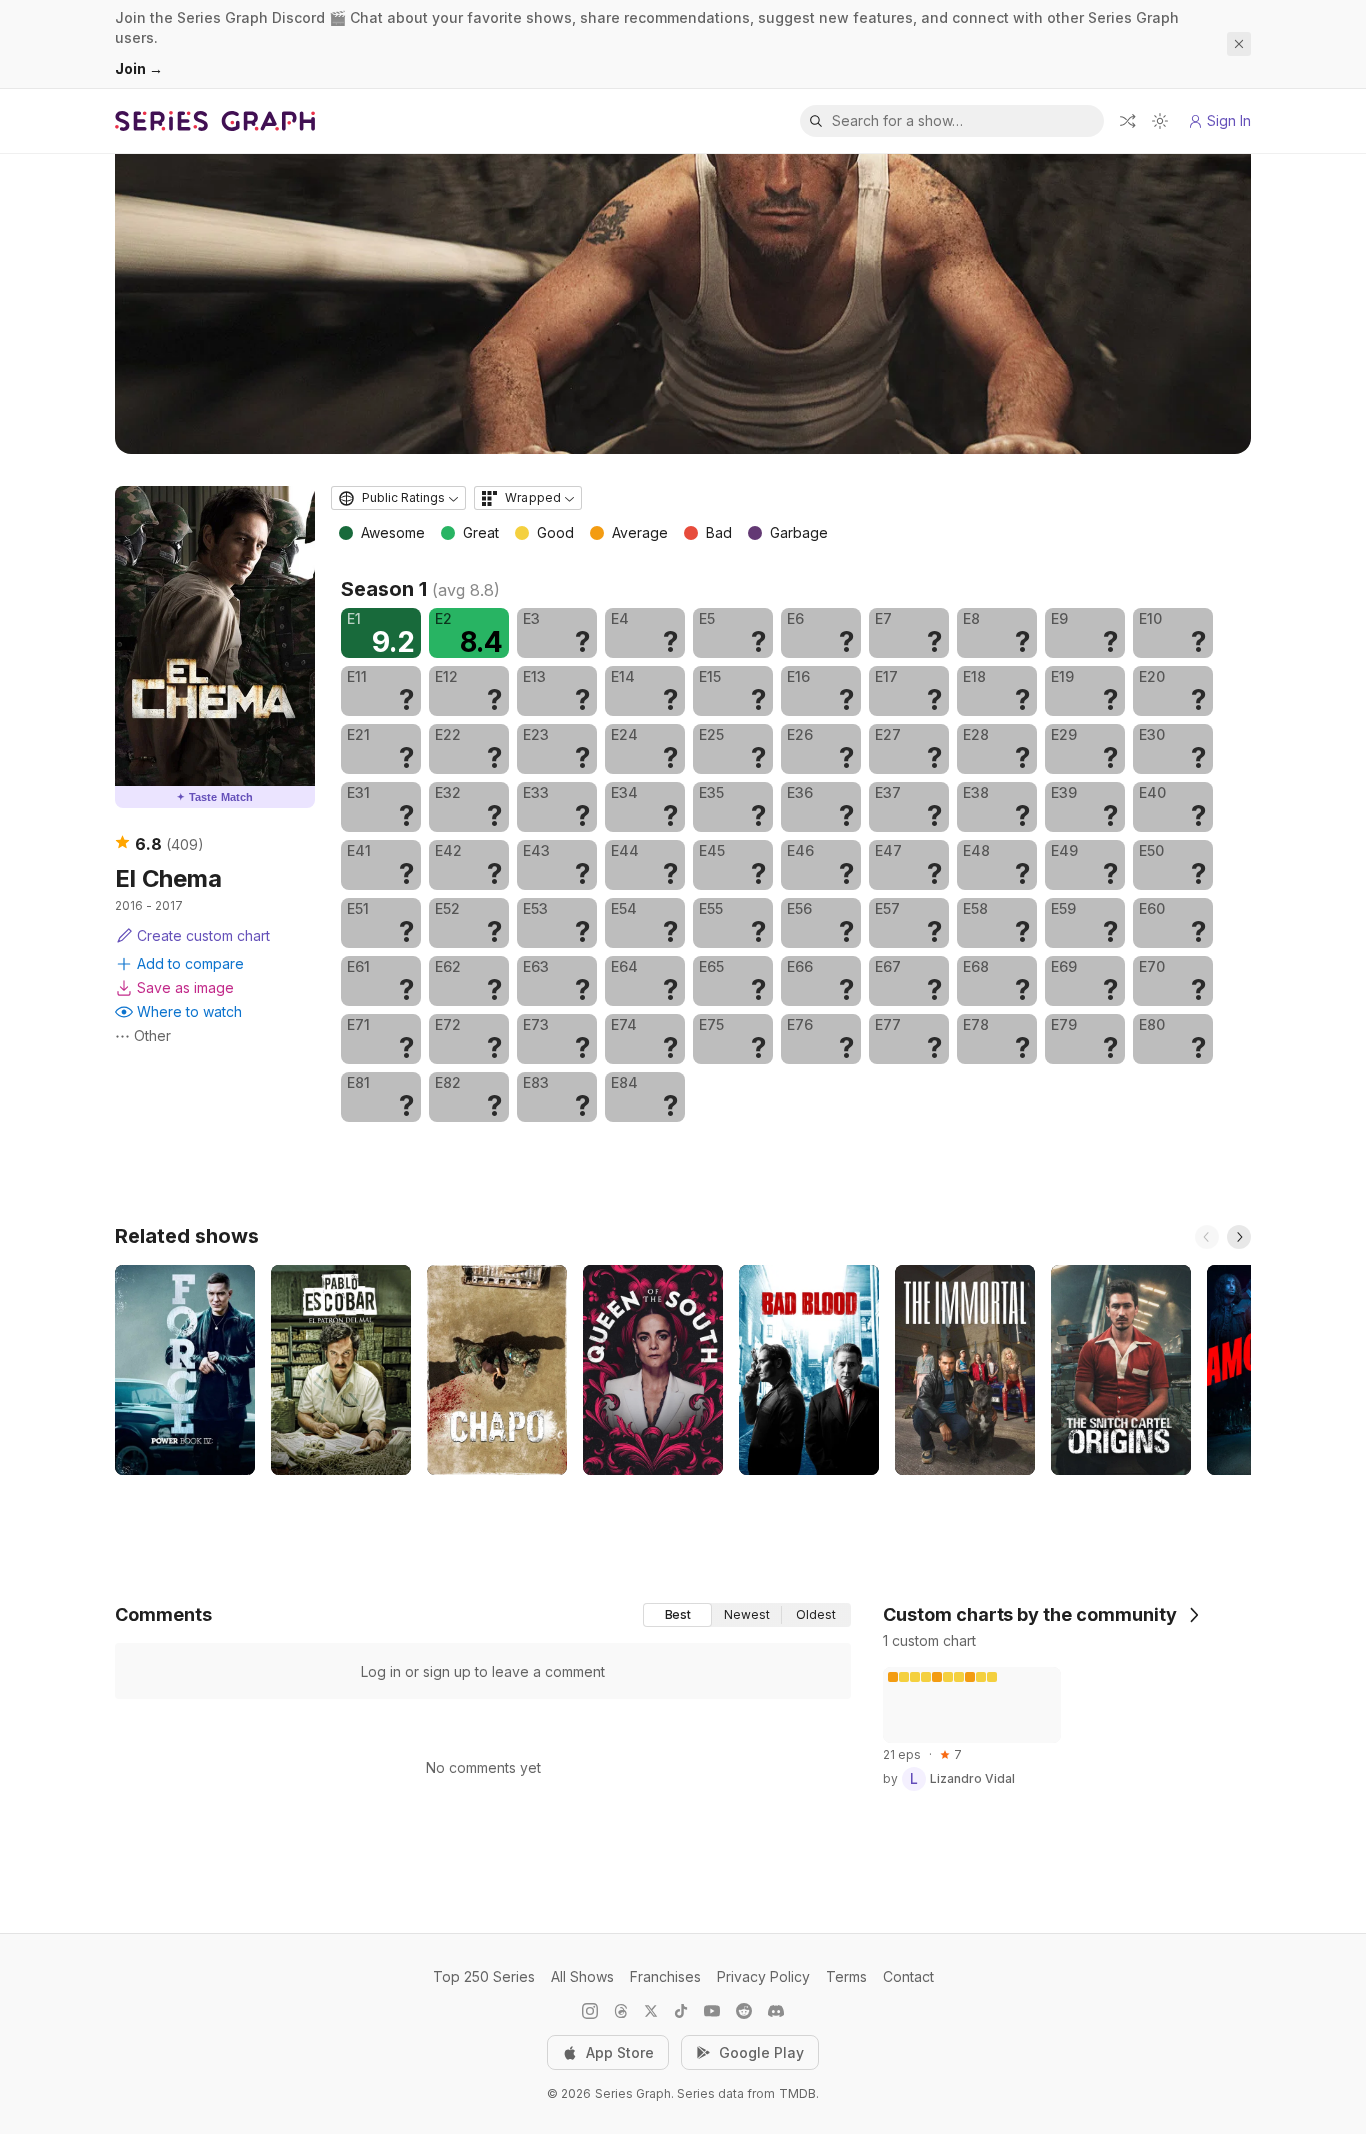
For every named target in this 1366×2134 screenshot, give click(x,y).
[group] (747, 1615)
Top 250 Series (484, 1976)
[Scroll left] (1207, 1237)
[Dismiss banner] (1239, 44)
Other (152, 1035)
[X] (651, 2011)
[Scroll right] (1239, 1237)
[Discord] (776, 2011)
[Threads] (621, 2011)
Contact (908, 1976)
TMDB (797, 2093)
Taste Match (215, 797)
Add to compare (190, 963)
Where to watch (189, 1011)
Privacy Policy (763, 1976)
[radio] (677, 1615)
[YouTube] (712, 2011)
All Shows (582, 1976)
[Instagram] (590, 2011)
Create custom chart (203, 935)
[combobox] (398, 498)
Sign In (1229, 120)
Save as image (185, 987)
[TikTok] (681, 2011)
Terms (846, 1976)
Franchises (665, 1976)
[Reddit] (744, 2011)
